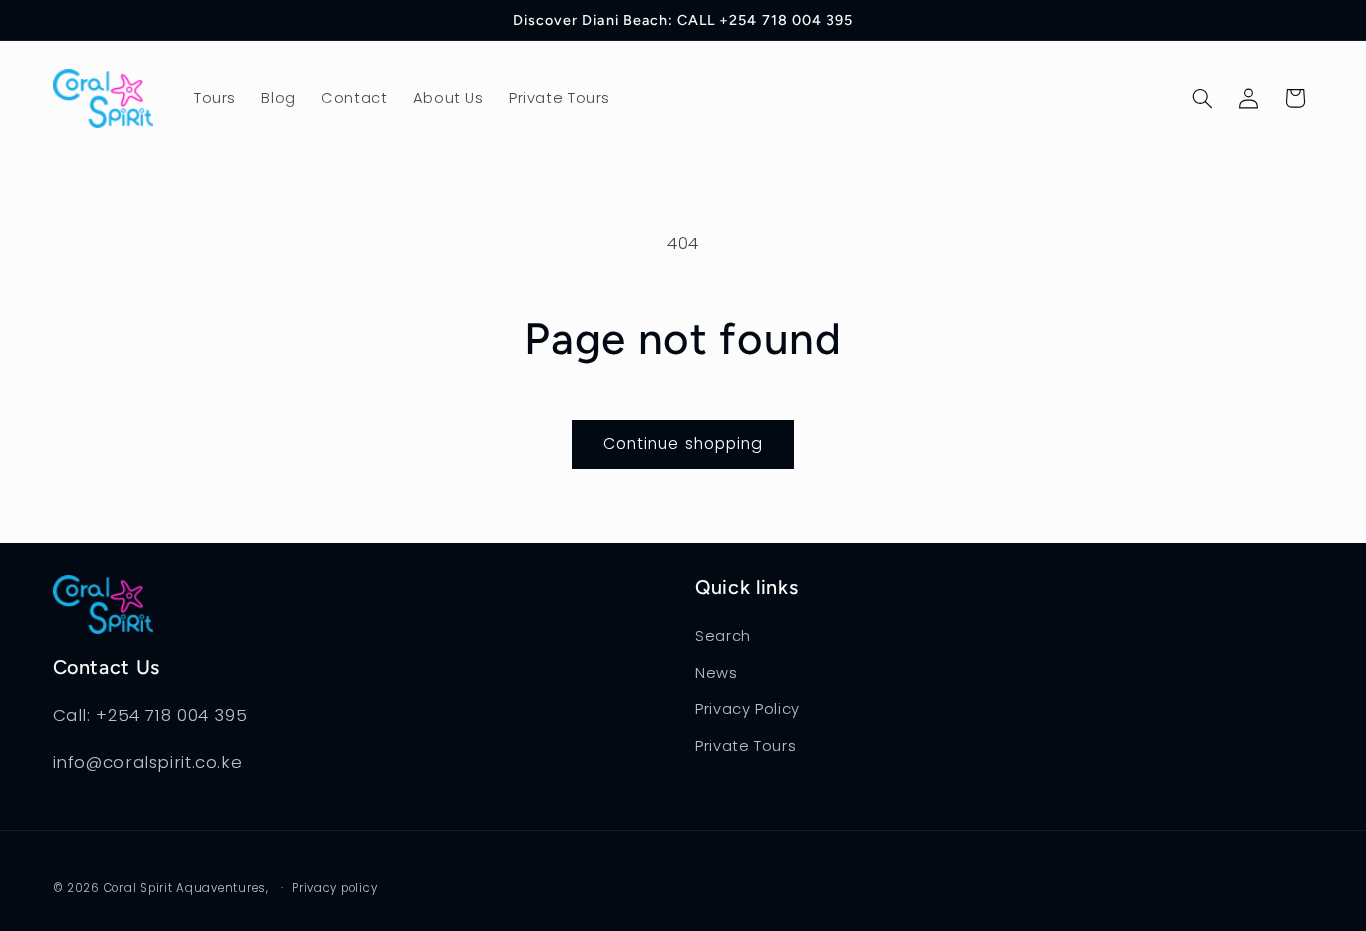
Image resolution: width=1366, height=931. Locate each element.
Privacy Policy (747, 709)
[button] (1202, 98)
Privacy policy (334, 888)
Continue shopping (683, 443)
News (716, 673)
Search (723, 636)
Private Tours (745, 746)
